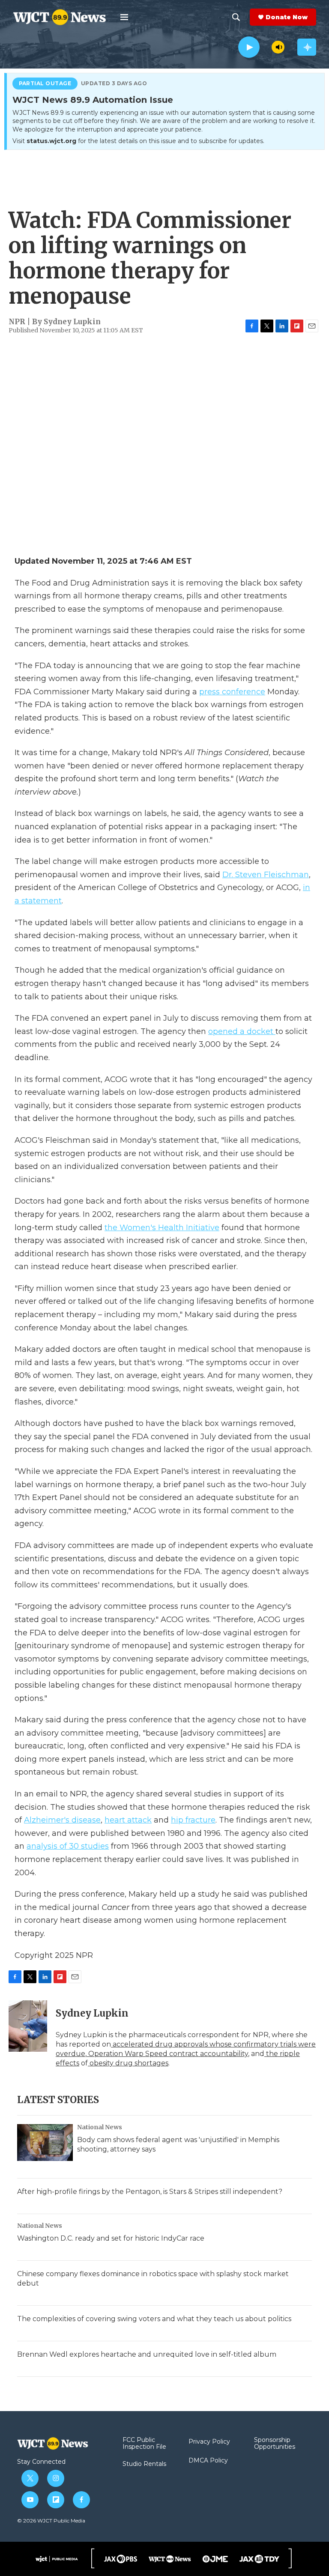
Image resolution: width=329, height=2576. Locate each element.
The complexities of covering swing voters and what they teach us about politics (154, 2319)
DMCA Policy (208, 2461)
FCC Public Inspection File (144, 2444)
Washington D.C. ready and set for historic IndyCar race (111, 2238)
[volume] (278, 47)
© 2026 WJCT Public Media (51, 2521)
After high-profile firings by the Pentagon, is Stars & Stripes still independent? (150, 2192)
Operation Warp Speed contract (142, 2054)
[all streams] (307, 47)
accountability (223, 2054)
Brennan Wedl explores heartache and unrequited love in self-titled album (147, 2354)
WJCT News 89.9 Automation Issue (93, 100)
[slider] (266, 47)
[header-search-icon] (236, 17)
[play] (249, 47)
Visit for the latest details (138, 141)
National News (100, 2127)
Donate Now (287, 17)
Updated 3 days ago (114, 84)
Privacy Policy (209, 2442)
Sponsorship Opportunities (275, 2444)
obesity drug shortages (128, 2063)
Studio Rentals (144, 2464)
